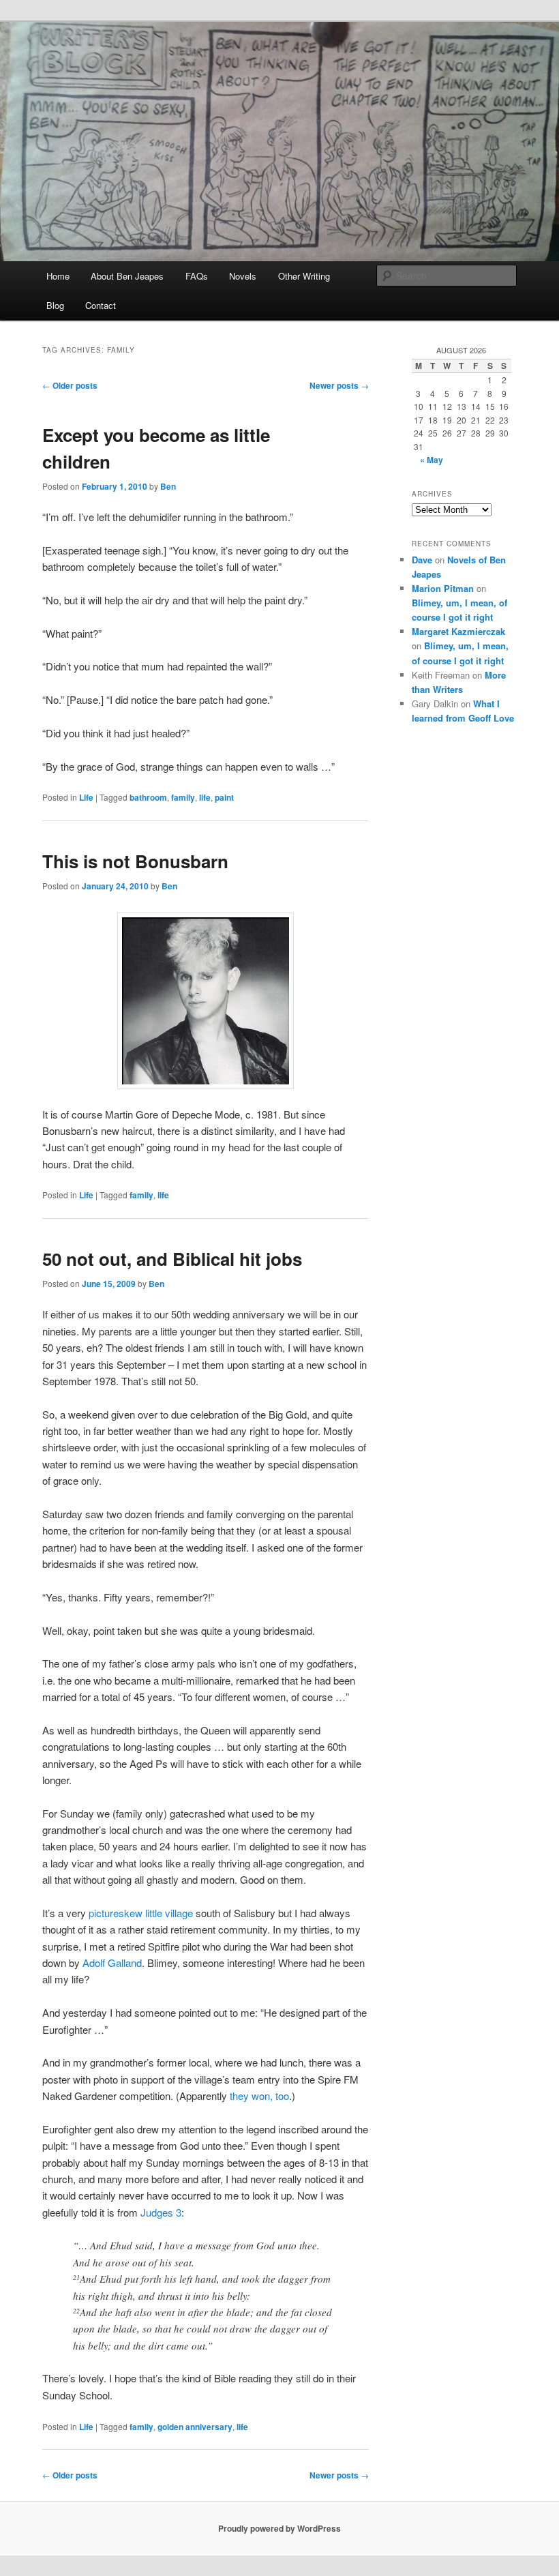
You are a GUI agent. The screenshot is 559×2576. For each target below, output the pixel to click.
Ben (168, 486)
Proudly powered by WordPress (279, 2528)
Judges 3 (161, 2212)
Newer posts (339, 385)
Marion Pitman (443, 588)
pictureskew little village (141, 1913)
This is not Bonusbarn (135, 861)
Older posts (70, 385)
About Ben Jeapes (127, 276)
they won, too (259, 2096)
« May (432, 460)
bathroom (148, 797)
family (183, 797)
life (205, 797)
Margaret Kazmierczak (458, 631)
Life (86, 797)
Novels (243, 276)
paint (224, 797)
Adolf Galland (112, 1963)
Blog (55, 305)
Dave (422, 560)
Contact (101, 305)
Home (58, 276)
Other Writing (304, 276)
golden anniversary (195, 2427)
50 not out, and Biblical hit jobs (172, 1259)
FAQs (197, 276)
